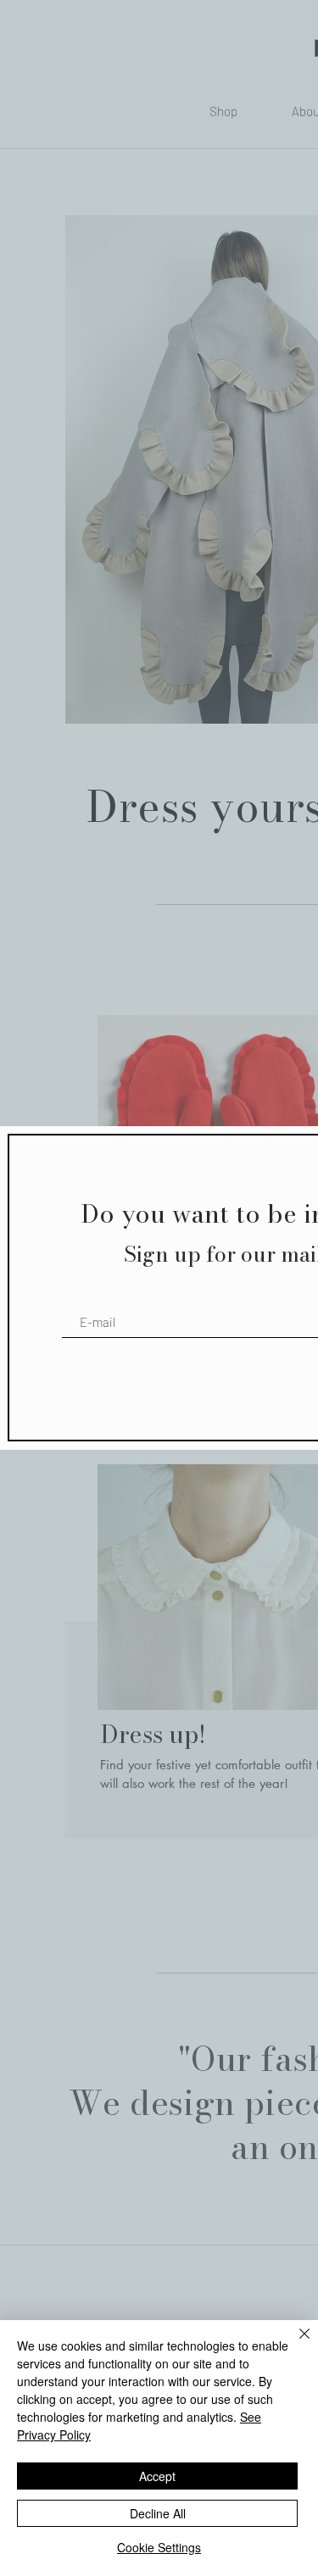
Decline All (158, 2513)
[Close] (294, 2344)
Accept (157, 2476)
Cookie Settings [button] (159, 2547)
